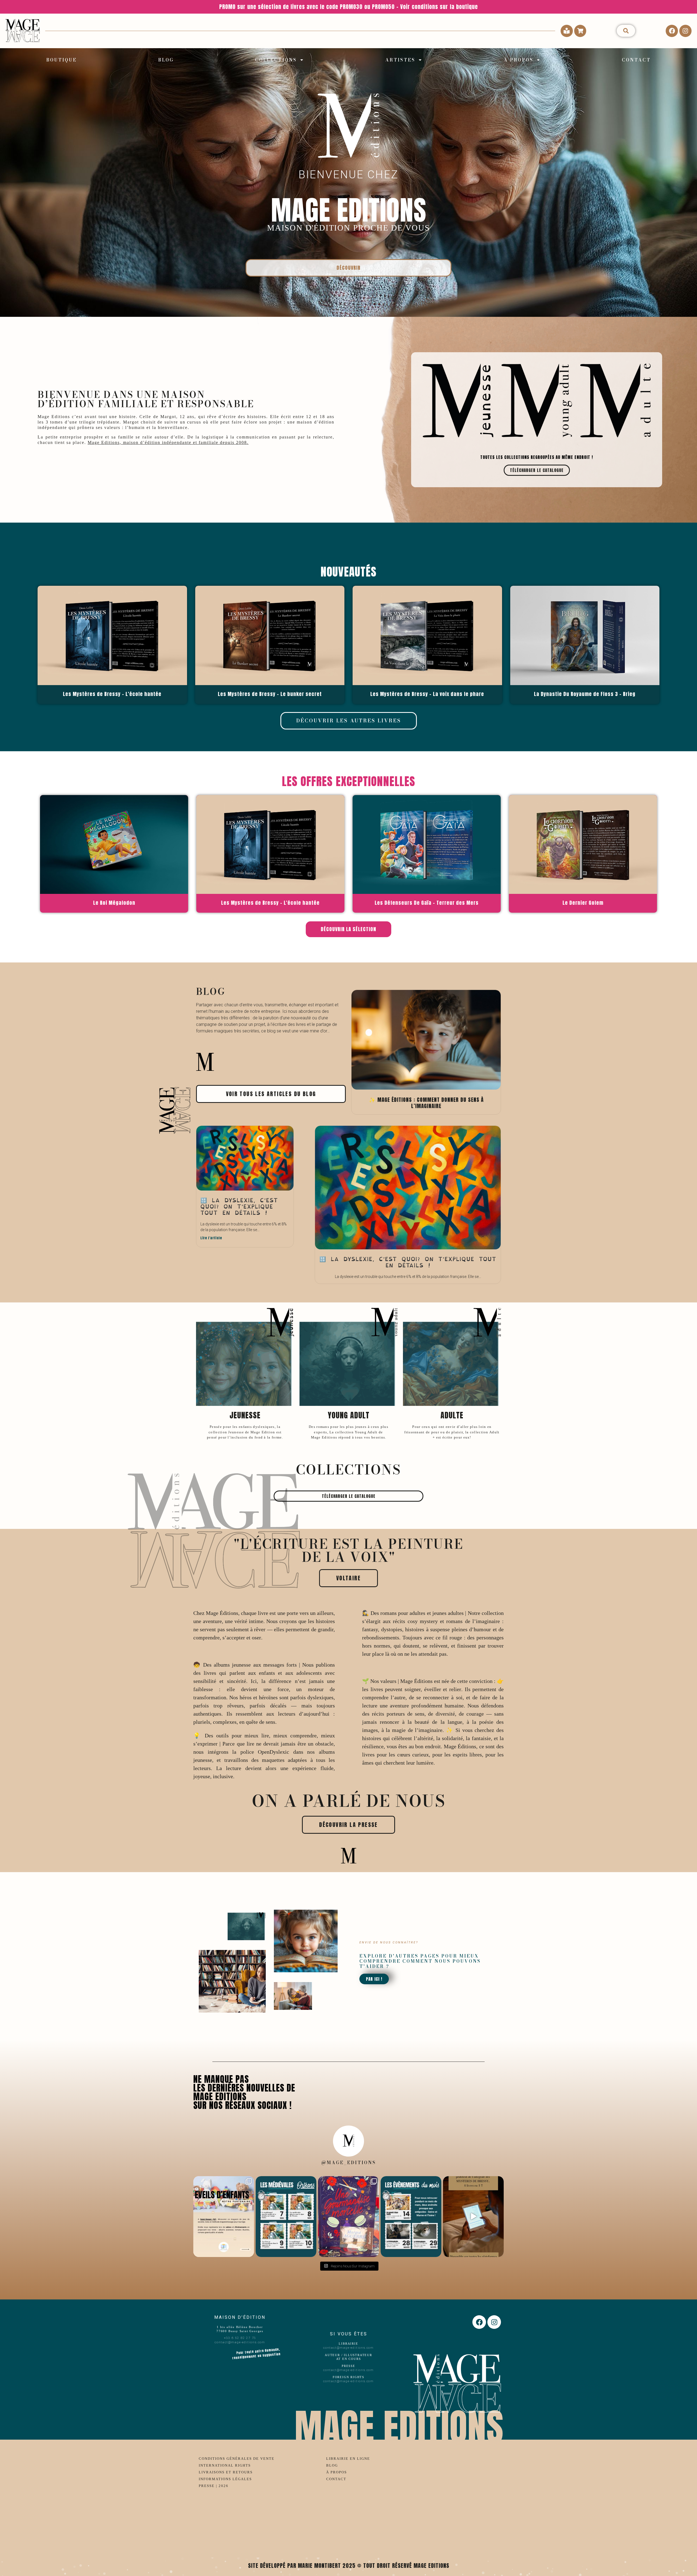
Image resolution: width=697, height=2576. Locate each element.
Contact (636, 60)
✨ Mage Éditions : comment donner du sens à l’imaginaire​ (426, 1103)
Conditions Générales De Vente (237, 2459)
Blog (166, 60)
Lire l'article (211, 1238)
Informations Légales (225, 2479)
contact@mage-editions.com (240, 2342)
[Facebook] (672, 31)
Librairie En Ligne (348, 2459)
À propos (519, 60)
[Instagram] (685, 31)
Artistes (400, 60)
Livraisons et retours (226, 2472)
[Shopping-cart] (580, 31)
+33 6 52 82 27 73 (240, 2338)
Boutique (62, 60)
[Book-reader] (567, 31)
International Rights (225, 2465)
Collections (276, 60)
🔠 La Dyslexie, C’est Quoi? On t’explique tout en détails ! (239, 1207)
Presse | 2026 (214, 2486)
